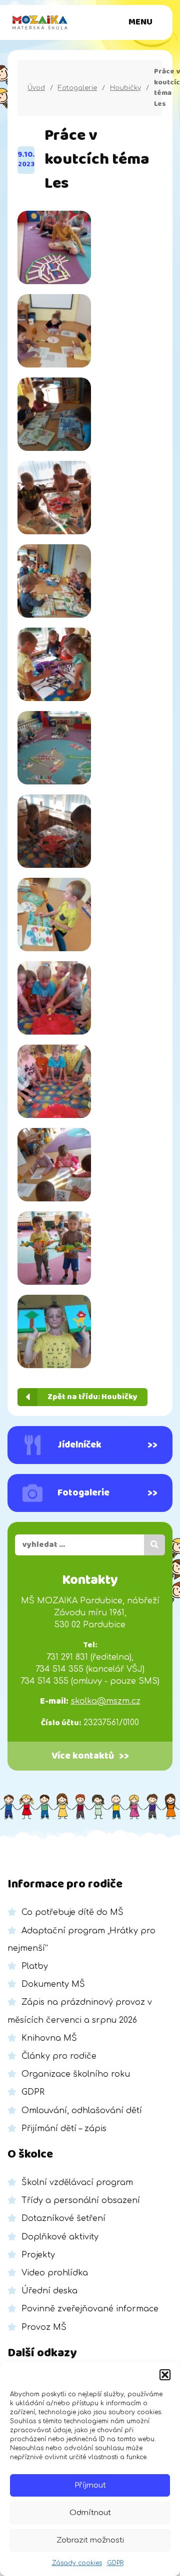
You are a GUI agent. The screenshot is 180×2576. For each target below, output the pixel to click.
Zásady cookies (77, 2563)
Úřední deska (49, 2291)
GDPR (115, 2563)
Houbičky (125, 88)
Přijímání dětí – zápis (64, 2129)
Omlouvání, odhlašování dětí (82, 2111)
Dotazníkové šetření (63, 2218)
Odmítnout (90, 2513)
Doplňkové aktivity (60, 2237)
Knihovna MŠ (49, 2038)
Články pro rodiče (59, 2056)
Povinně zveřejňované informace (90, 2309)
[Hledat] (154, 1545)
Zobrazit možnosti (90, 2540)
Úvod (36, 88)
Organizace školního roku (76, 2074)
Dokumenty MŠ (53, 1984)
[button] (165, 2375)
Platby (35, 1966)
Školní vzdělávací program (77, 2183)
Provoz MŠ (44, 2327)
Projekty (38, 2255)
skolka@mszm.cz (106, 1701)
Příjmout (90, 2485)
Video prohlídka (55, 2273)
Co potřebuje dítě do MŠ (72, 1912)
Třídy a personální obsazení (81, 2201)
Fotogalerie (77, 88)
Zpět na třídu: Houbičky (92, 1397)
